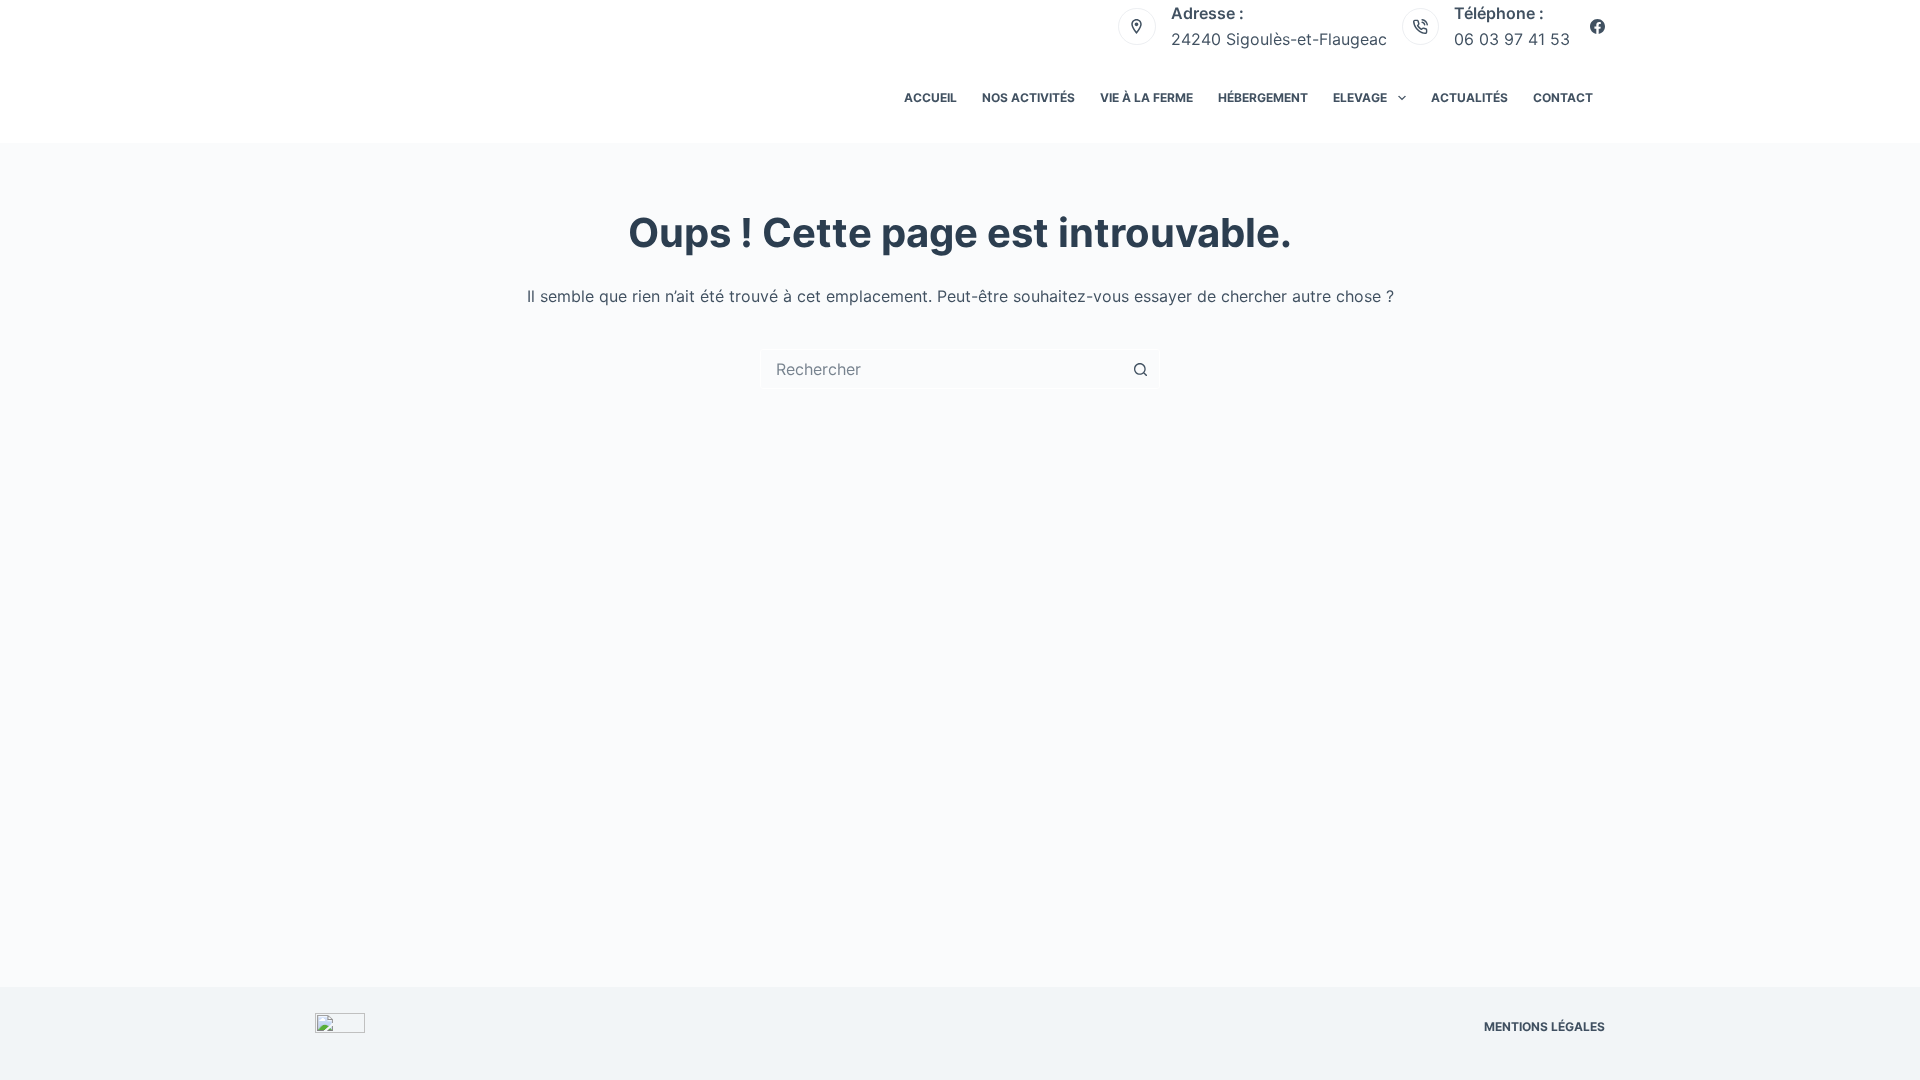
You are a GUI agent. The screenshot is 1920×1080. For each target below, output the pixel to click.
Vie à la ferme (1146, 97)
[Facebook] (1597, 26)
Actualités (1469, 97)
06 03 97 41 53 (1512, 39)
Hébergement (1263, 97)
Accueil (930, 97)
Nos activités (1028, 97)
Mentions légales (1544, 1026)
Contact (1563, 97)
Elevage (1360, 97)
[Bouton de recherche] (1140, 369)
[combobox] (941, 369)
